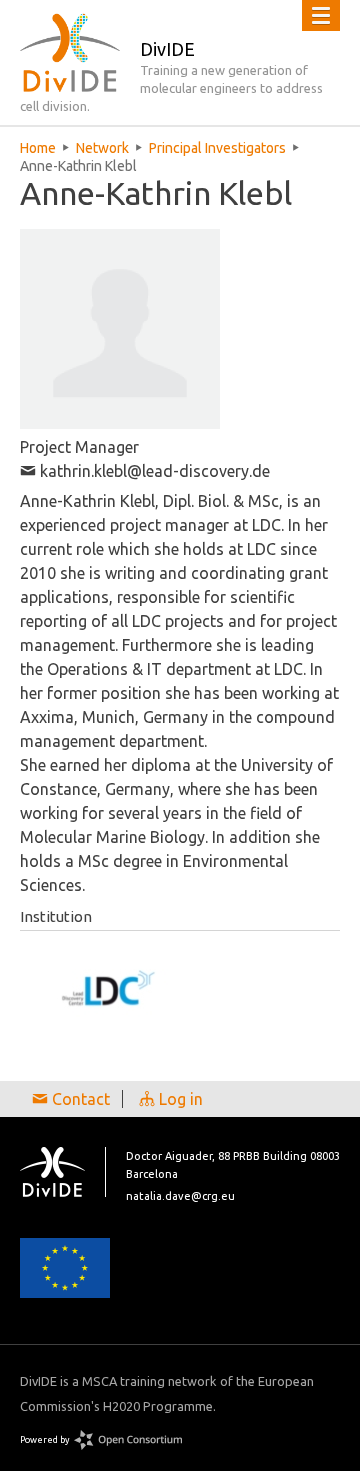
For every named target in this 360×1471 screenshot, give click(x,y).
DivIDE (63, 1172)
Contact (79, 1099)
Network (102, 148)
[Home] (70, 52)
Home (38, 148)
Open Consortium (128, 1440)
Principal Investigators (217, 148)
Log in (179, 1099)
